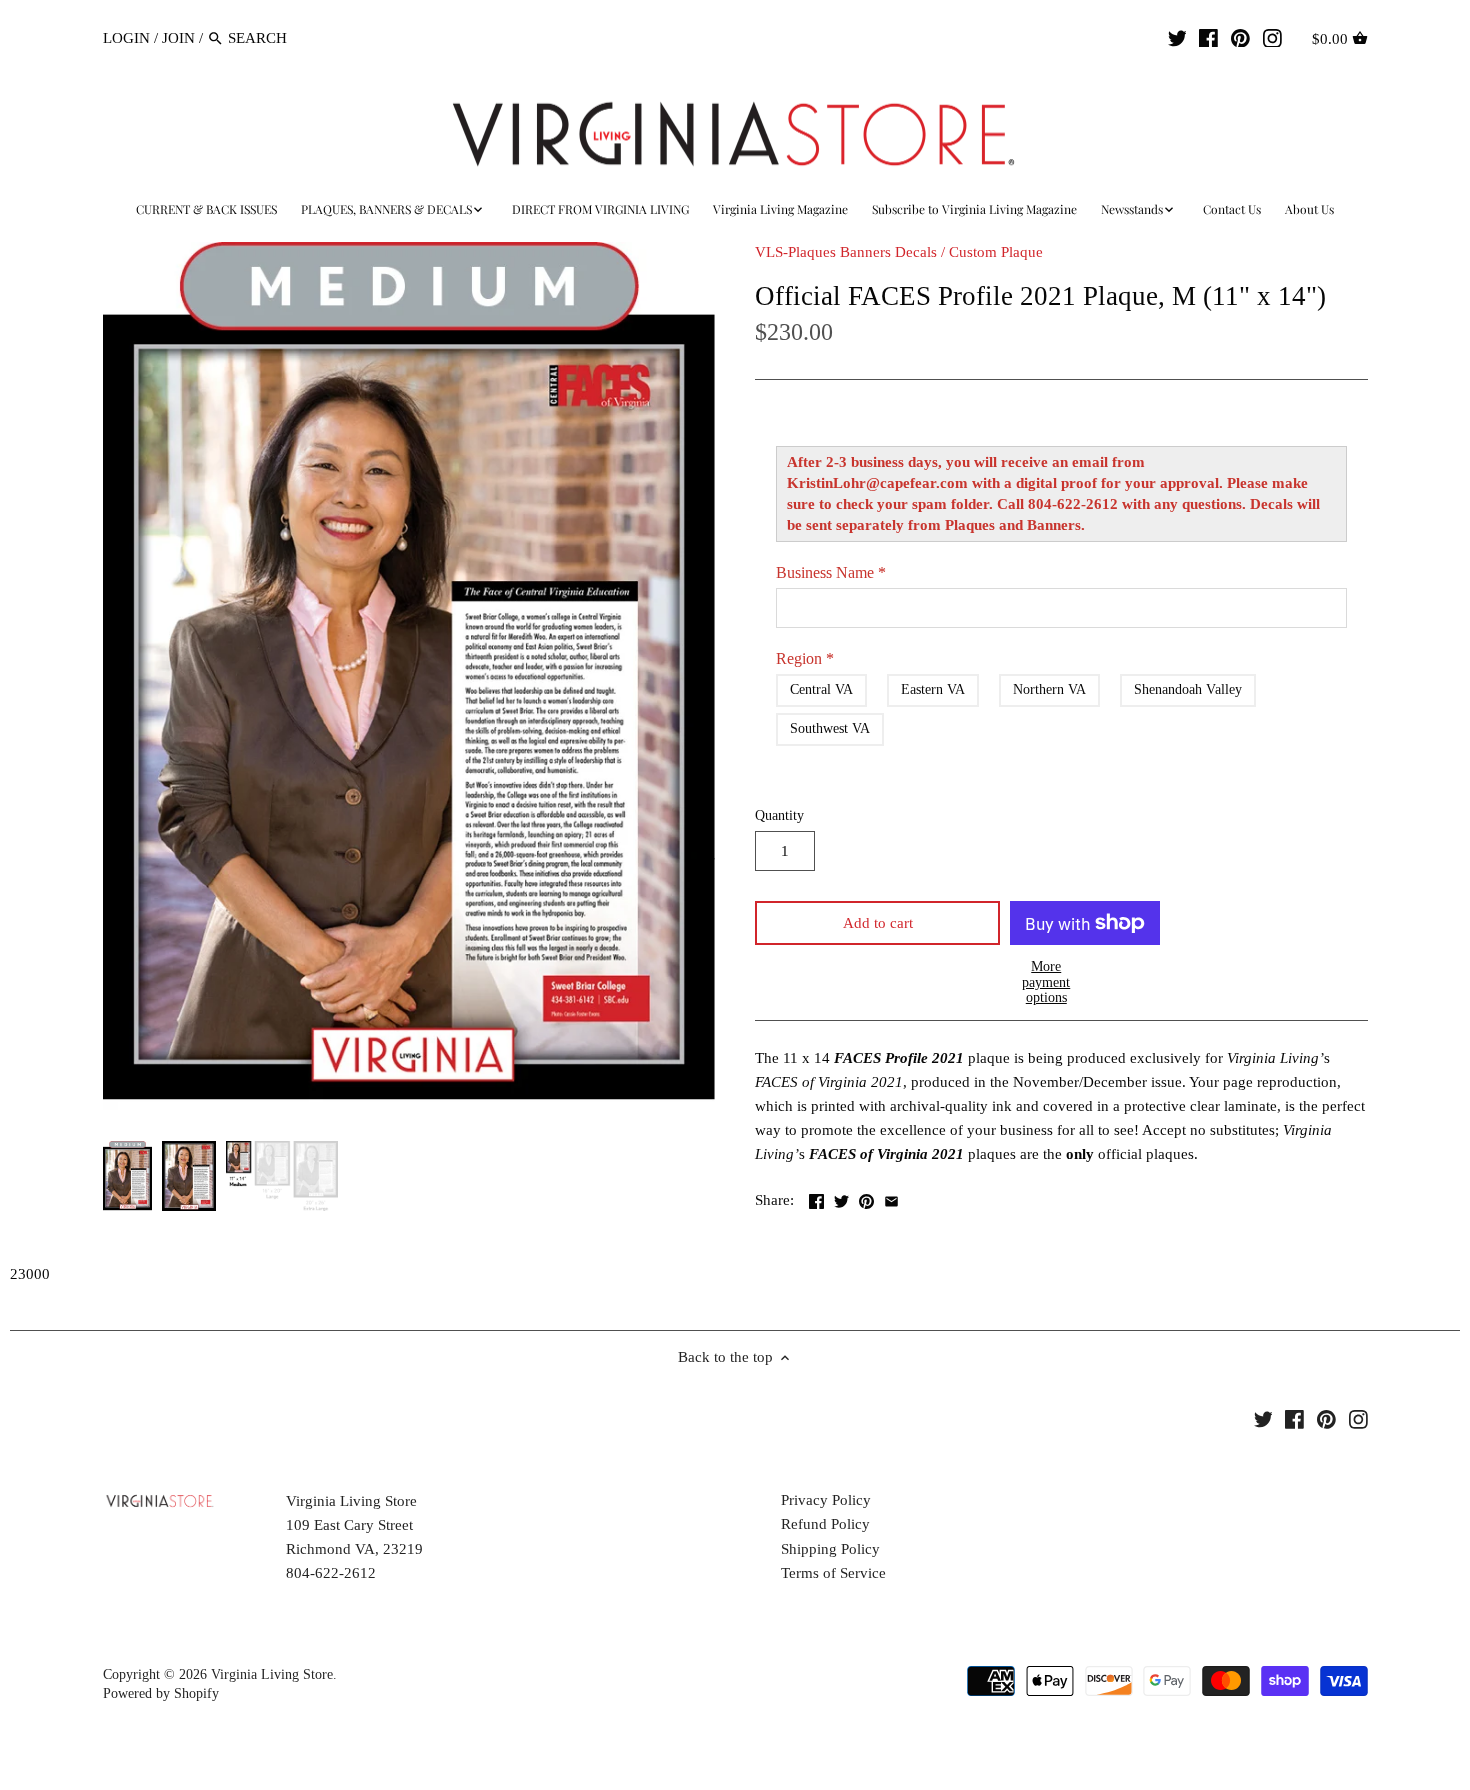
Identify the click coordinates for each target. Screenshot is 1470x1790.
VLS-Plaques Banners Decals (846, 252)
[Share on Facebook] (816, 1198)
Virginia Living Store (272, 1674)
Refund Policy (825, 1524)
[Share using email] (891, 1198)
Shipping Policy (830, 1549)
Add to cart (878, 923)
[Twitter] (1177, 37)
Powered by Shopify (161, 1693)
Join (178, 38)
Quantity (779, 815)
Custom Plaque (996, 252)
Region (805, 658)
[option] (127, 1176)
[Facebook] (1208, 37)
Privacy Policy (826, 1500)
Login (126, 38)
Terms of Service (833, 1573)
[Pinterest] (1240, 37)
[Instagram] (1272, 37)
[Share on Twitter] (841, 1198)
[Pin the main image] (866, 1198)
